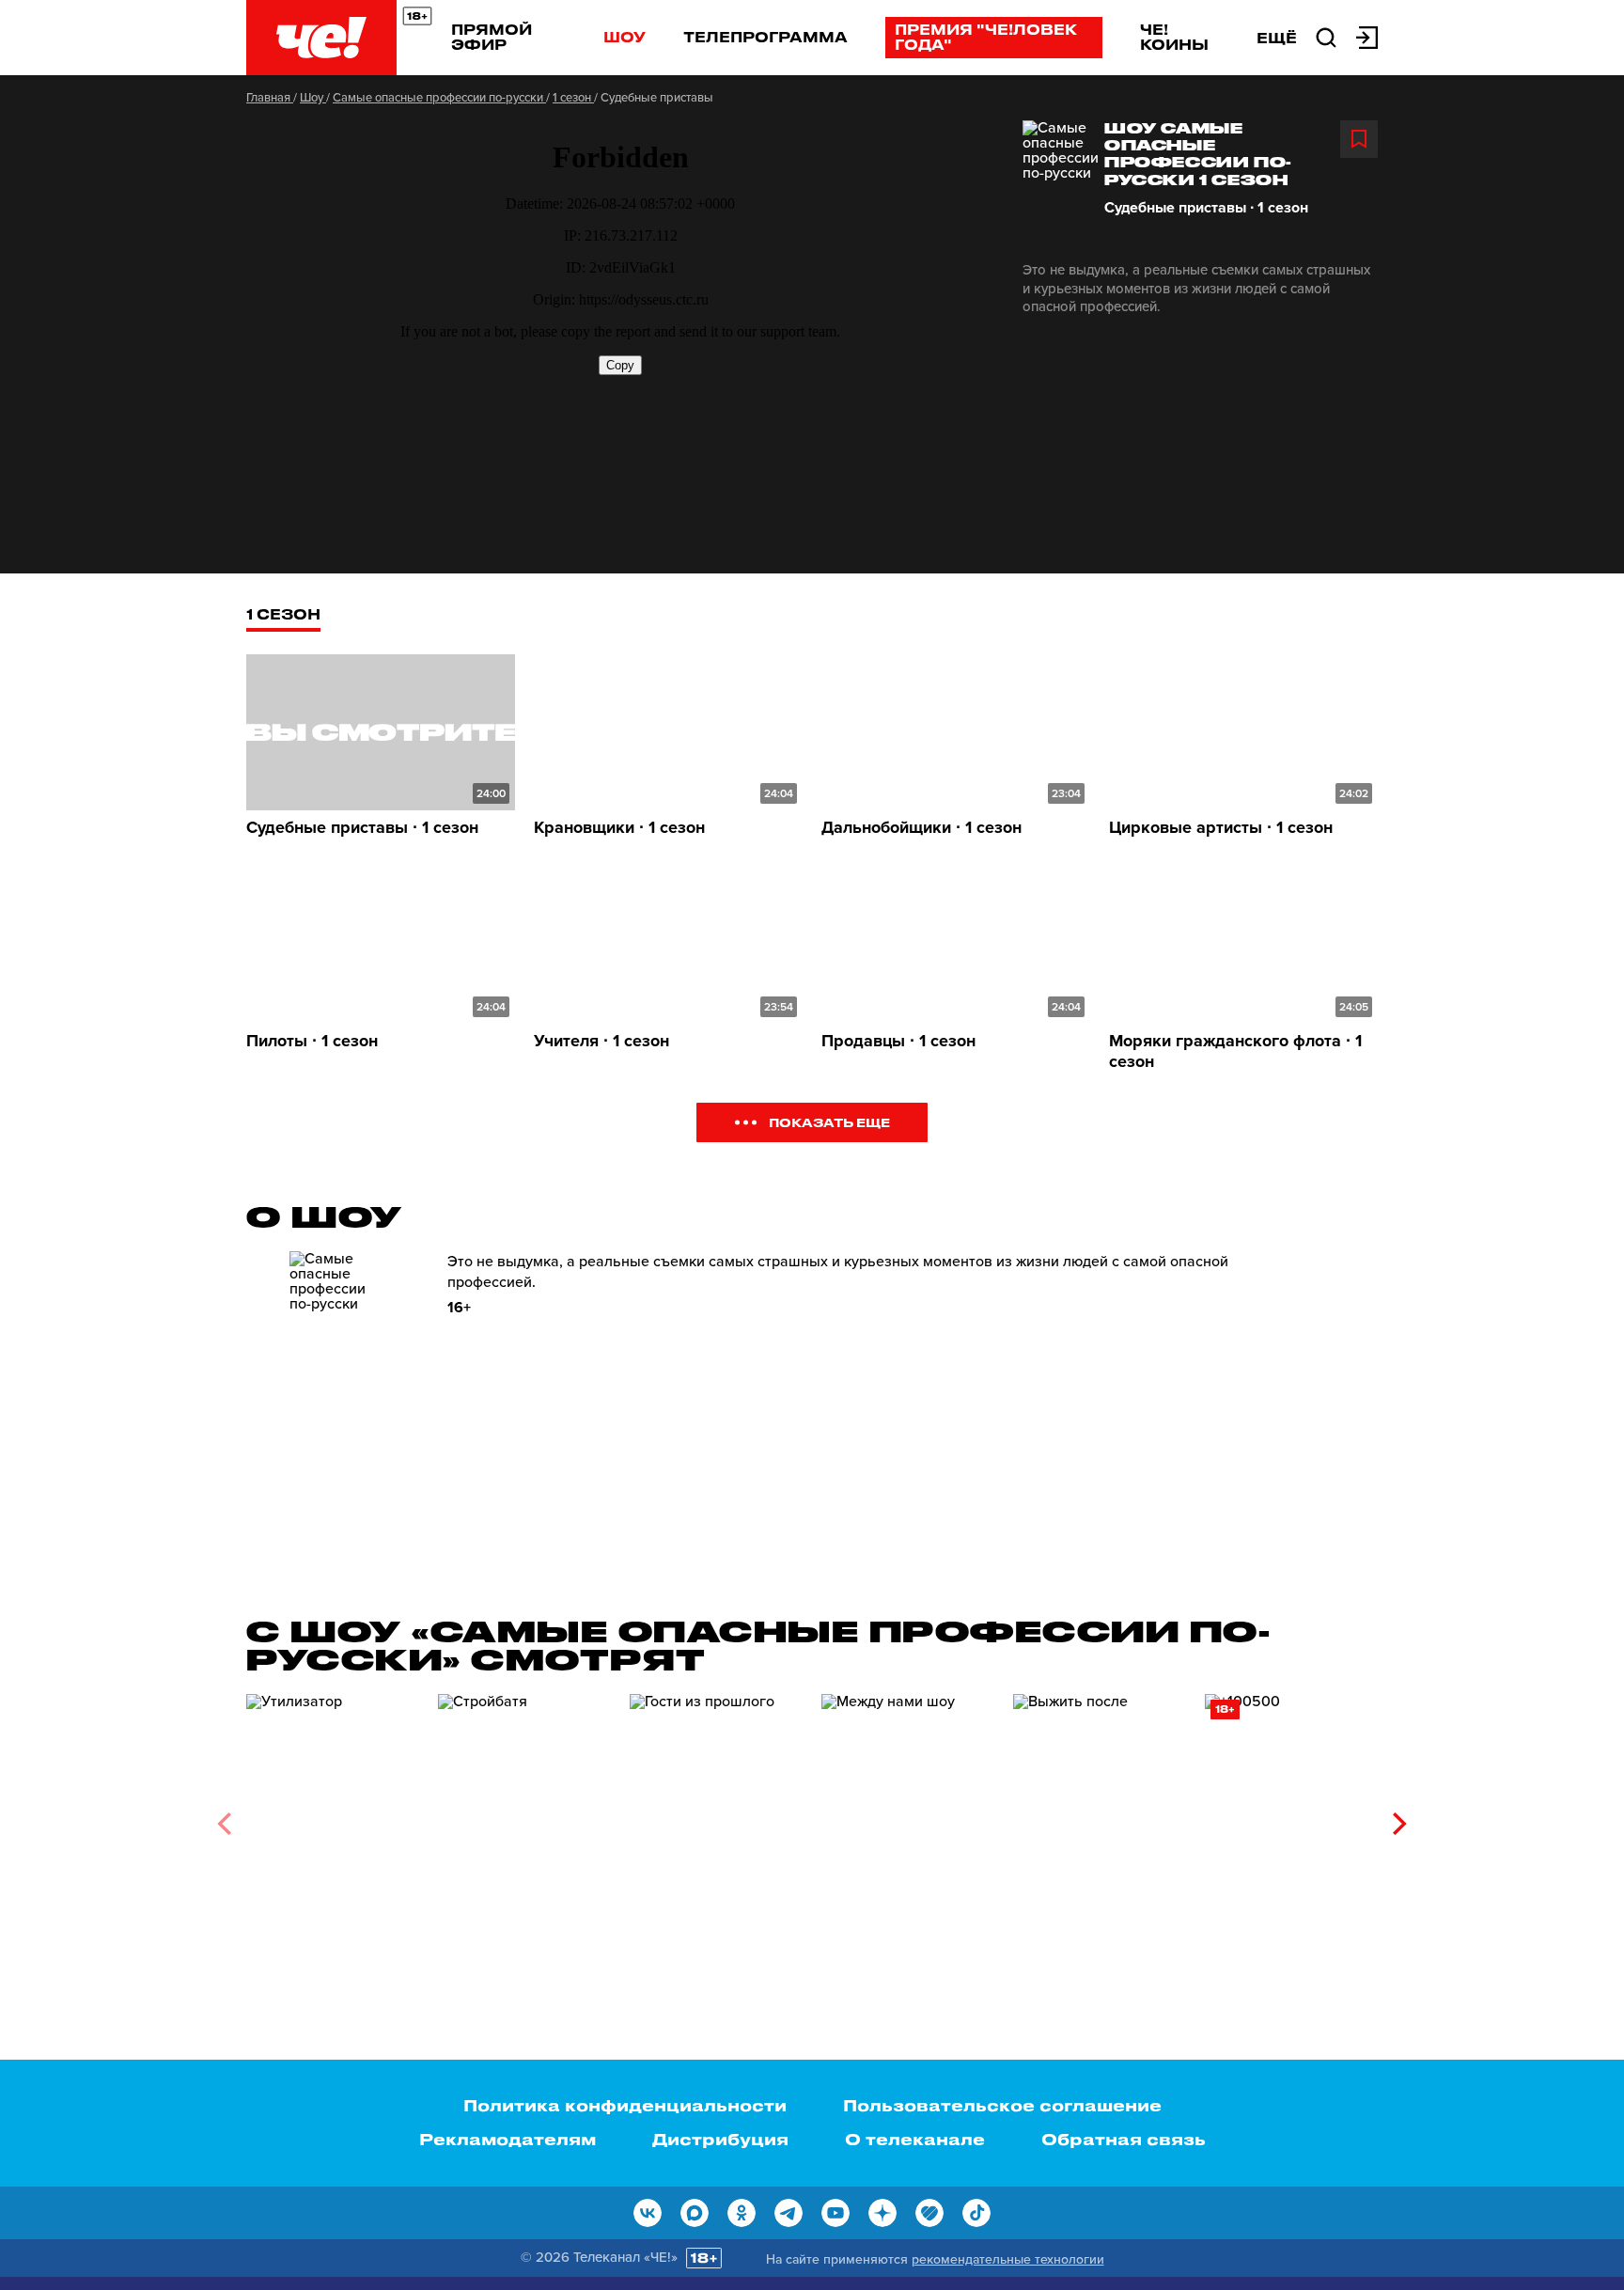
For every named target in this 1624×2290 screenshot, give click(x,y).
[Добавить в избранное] (1359, 139)
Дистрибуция (720, 2139)
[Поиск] (1326, 36)
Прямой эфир (492, 37)
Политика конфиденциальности (625, 2105)
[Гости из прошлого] (716, 1817)
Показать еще (829, 1122)
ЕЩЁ (1277, 38)
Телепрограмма (765, 37)
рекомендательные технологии (1008, 2259)
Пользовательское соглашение (1002, 2105)
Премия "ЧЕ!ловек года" (986, 37)
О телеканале (915, 2139)
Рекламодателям (507, 2139)
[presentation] (224, 1824)
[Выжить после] (1100, 1817)
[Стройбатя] (524, 1817)
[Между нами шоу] (908, 1817)
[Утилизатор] (333, 1817)
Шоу (625, 37)
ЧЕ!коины (1174, 37)
